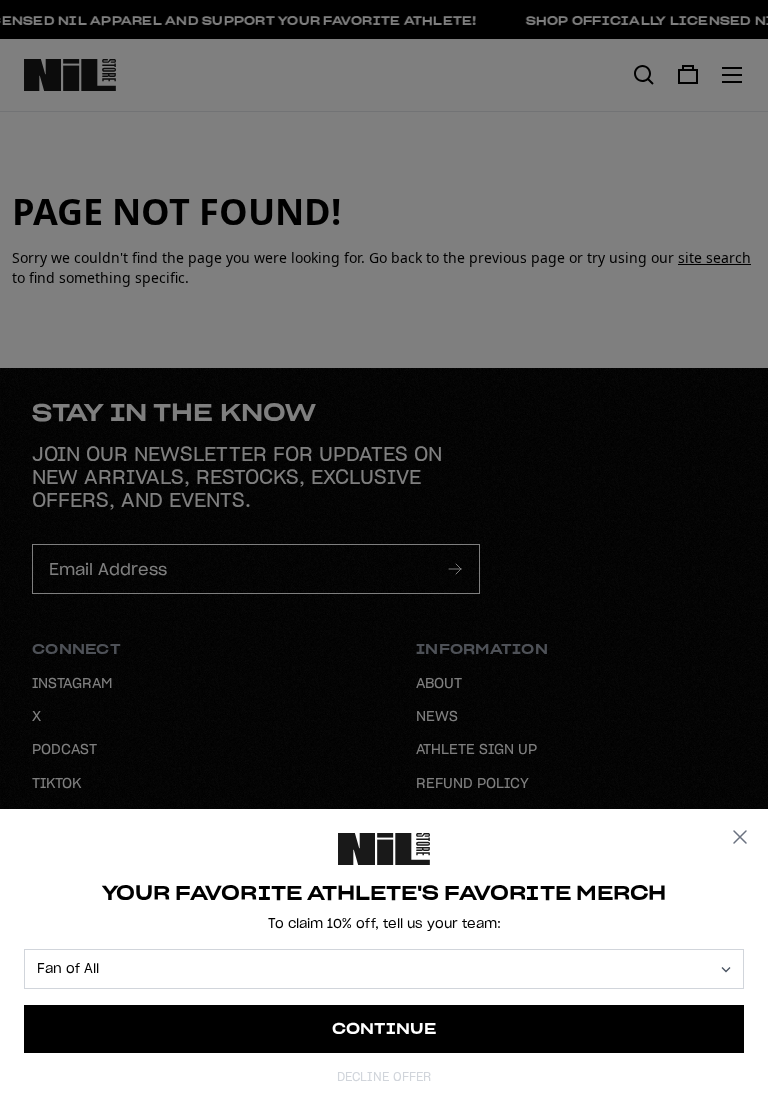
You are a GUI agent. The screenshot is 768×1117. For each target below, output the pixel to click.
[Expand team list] (726, 969)
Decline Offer (384, 1076)
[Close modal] (740, 837)
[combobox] (375, 969)
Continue (384, 1028)
